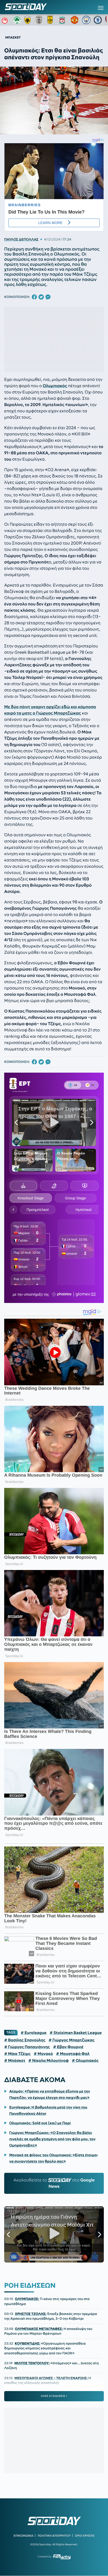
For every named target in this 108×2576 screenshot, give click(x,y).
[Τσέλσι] (98, 20)
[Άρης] (52, 20)
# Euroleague (34, 2033)
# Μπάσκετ (15, 2061)
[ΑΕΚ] (29, 20)
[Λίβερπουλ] (63, 20)
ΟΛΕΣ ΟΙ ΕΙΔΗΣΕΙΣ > (54, 2396)
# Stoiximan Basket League (76, 2033)
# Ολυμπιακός (85, 2061)
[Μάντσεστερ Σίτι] (86, 20)
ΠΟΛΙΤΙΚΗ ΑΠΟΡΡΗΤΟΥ (54, 2536)
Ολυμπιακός (55, 386)
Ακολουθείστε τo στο (54, 2183)
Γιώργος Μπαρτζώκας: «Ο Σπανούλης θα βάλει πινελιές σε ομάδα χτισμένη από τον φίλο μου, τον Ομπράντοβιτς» (52, 2139)
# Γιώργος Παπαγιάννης (27, 2047)
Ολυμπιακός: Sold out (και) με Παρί (40, 2123)
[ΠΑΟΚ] (40, 20)
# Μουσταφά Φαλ (73, 2054)
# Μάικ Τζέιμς (17, 2054)
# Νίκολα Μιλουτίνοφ (48, 2061)
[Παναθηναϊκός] (17, 20)
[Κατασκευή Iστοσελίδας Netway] (62, 2557)
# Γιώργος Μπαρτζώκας (72, 2040)
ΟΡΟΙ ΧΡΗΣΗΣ (85, 2536)
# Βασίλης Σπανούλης (25, 2040)
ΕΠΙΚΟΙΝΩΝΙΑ (23, 2536)
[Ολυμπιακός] (6, 20)
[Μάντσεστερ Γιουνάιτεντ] (75, 20)
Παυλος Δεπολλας (21, 239)
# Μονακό (43, 2054)
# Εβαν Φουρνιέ (68, 2047)
